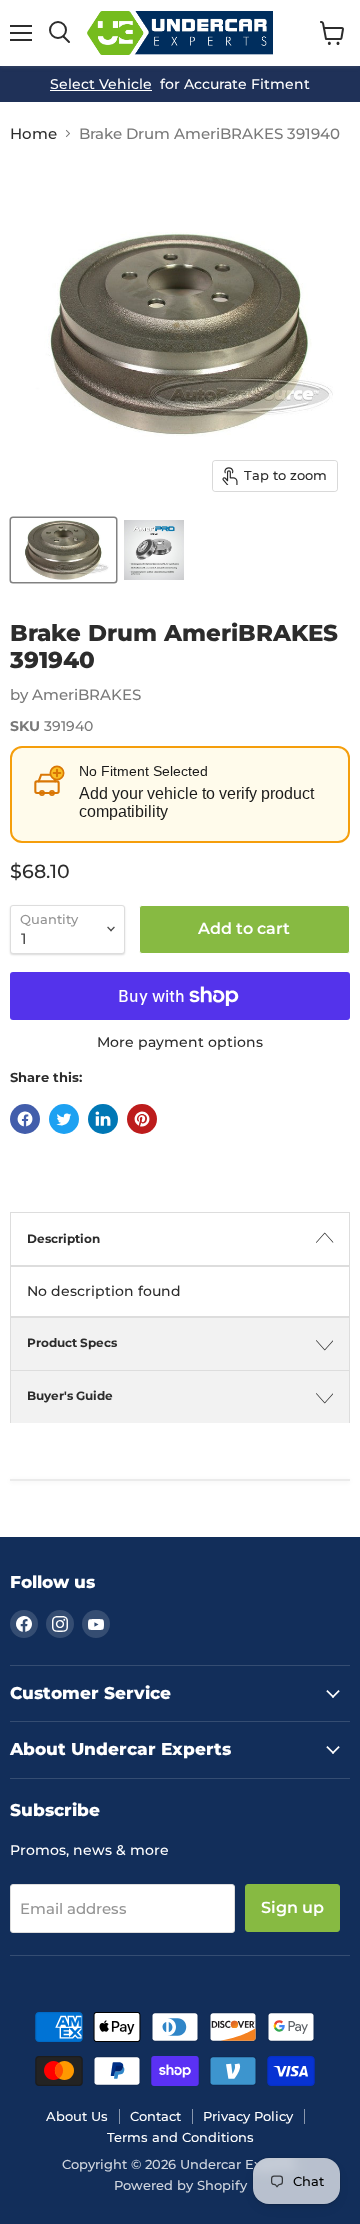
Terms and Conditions (180, 2137)
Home (33, 133)
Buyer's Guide (70, 1395)
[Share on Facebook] (25, 1119)
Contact (155, 2116)
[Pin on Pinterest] (142, 1119)
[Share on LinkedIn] (103, 1119)
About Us (77, 2116)
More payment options (180, 1042)
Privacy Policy (248, 2116)
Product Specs (72, 1342)
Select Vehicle (101, 84)
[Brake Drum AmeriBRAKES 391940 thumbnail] (63, 550)
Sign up (292, 1907)
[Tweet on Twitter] (64, 1119)
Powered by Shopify (180, 2185)
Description (63, 1238)
